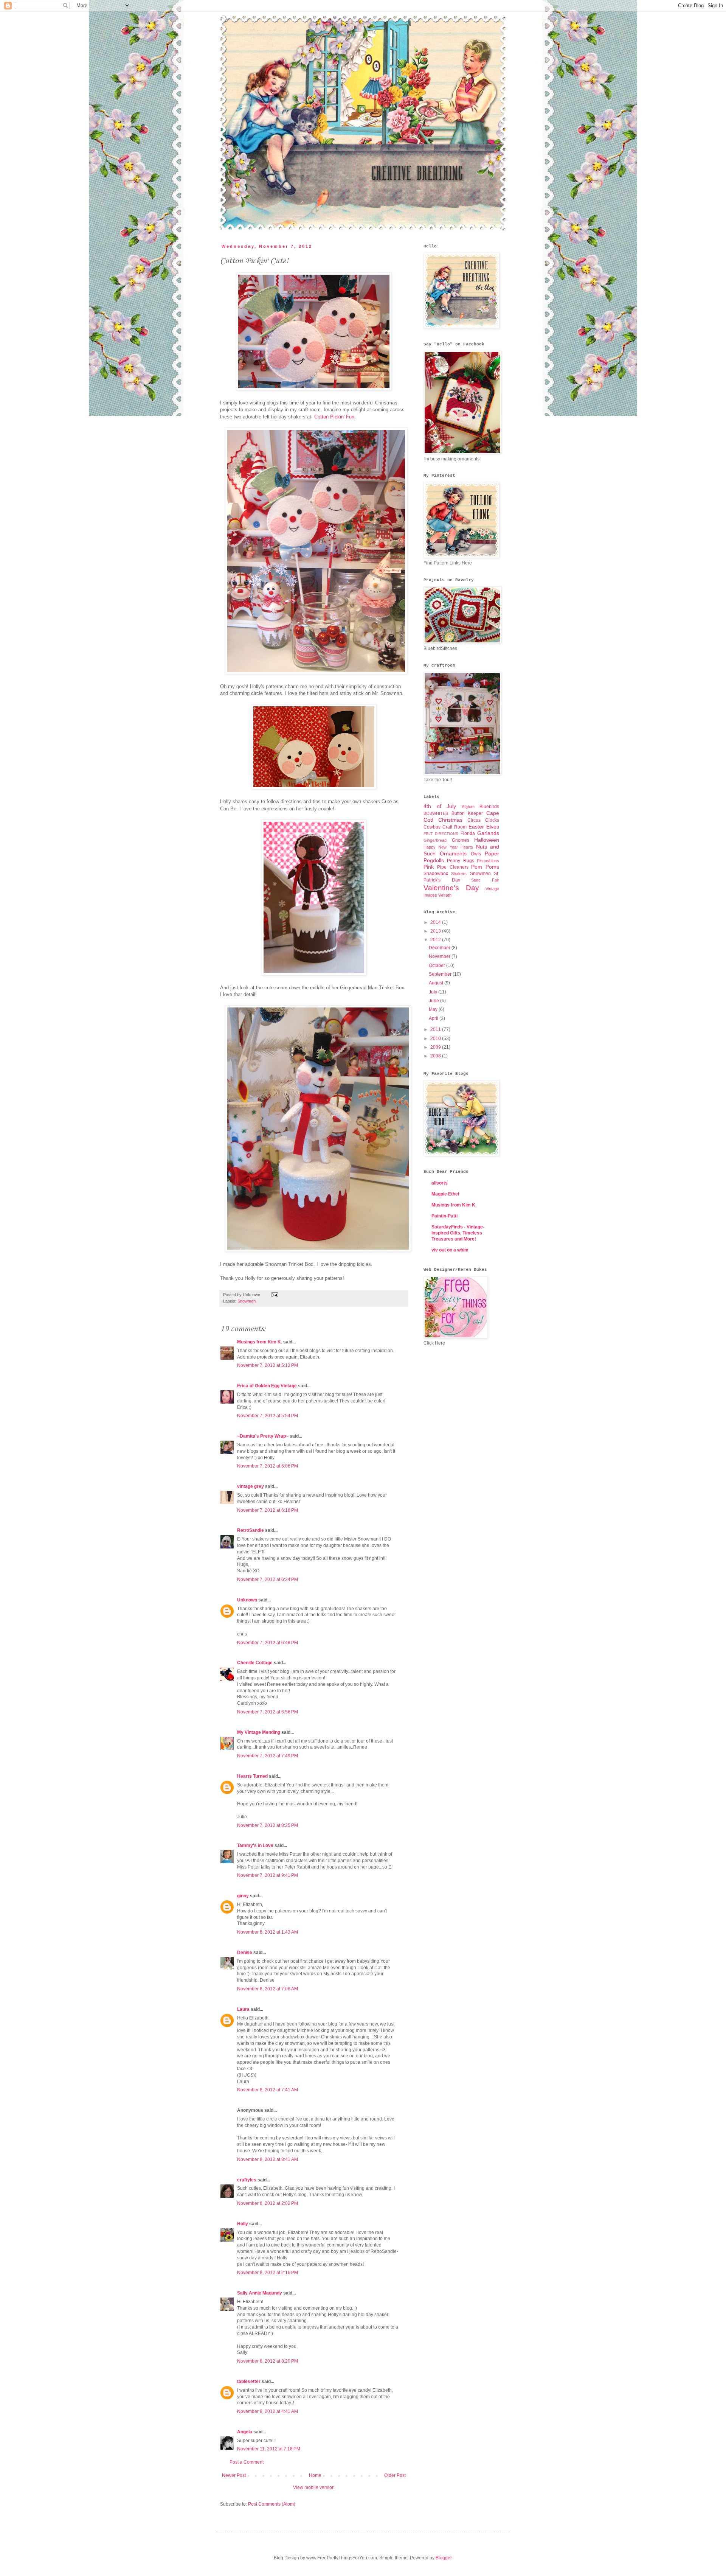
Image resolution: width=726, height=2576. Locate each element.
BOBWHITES (436, 813)
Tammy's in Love (255, 1845)
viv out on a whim (450, 1250)
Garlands (488, 833)
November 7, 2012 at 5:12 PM (268, 1365)
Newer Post (234, 2475)
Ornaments (453, 853)
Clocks (492, 820)
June (434, 1001)
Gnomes (461, 840)
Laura (243, 2009)
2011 (436, 1029)
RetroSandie (251, 1530)
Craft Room (455, 827)
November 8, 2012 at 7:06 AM (268, 1989)
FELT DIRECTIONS (441, 834)
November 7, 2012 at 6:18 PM (268, 1510)
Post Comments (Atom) (272, 2504)
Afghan (468, 807)
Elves (493, 827)
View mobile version (314, 2487)
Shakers (459, 874)
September (441, 974)
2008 (436, 1056)
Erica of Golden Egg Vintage (267, 1386)
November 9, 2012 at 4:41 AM (268, 2411)
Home (315, 2475)
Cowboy (432, 827)
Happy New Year (441, 847)
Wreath (445, 895)
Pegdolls (434, 860)
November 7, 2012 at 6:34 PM (268, 1579)
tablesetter (249, 2382)
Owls (476, 854)
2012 (436, 940)
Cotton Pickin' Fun (334, 417)
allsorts (440, 1183)
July (434, 992)
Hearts (467, 847)
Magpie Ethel (445, 1194)
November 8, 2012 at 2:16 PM (268, 2273)
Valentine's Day (451, 888)
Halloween (487, 840)
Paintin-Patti (444, 1216)
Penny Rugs (460, 861)
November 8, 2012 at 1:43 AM (268, 1932)
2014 (436, 922)
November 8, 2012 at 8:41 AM (268, 2159)
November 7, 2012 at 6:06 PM (268, 1466)
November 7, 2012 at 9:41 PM (268, 1875)
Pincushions (488, 861)
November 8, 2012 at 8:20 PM (268, 2361)
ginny (243, 1896)
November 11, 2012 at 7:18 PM (269, 2449)
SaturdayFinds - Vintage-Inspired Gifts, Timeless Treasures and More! (458, 1233)
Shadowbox (436, 874)
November (440, 956)
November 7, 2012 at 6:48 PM (268, 1643)
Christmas (450, 820)
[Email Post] (274, 1295)
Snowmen (247, 1301)
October (437, 965)
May (434, 1009)
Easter (476, 827)
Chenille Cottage (255, 1663)
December (440, 948)
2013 (436, 931)
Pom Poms (485, 867)
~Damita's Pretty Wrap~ (263, 1436)
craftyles (247, 2180)
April (434, 1018)
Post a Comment (247, 2462)
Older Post (395, 2475)
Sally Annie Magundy (260, 2293)
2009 (436, 1047)
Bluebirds (489, 807)
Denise (245, 1953)
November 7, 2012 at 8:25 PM (268, 1825)
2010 (436, 1038)
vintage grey (251, 1486)
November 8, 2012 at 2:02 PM (268, 2203)
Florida (468, 833)
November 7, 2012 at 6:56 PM (268, 1712)
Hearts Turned (252, 1776)
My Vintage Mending (259, 1732)
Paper (492, 853)
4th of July (440, 806)
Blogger (444, 2558)
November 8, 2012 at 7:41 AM (268, 2090)
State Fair (485, 880)
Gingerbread (435, 840)
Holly (243, 2224)
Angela (245, 2432)
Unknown (247, 1600)
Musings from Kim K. (260, 1342)
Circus (474, 820)
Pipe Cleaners (453, 867)
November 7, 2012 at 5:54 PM (268, 1416)
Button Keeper (467, 813)
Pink (429, 867)
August (437, 983)
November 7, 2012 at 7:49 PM (268, 1756)
